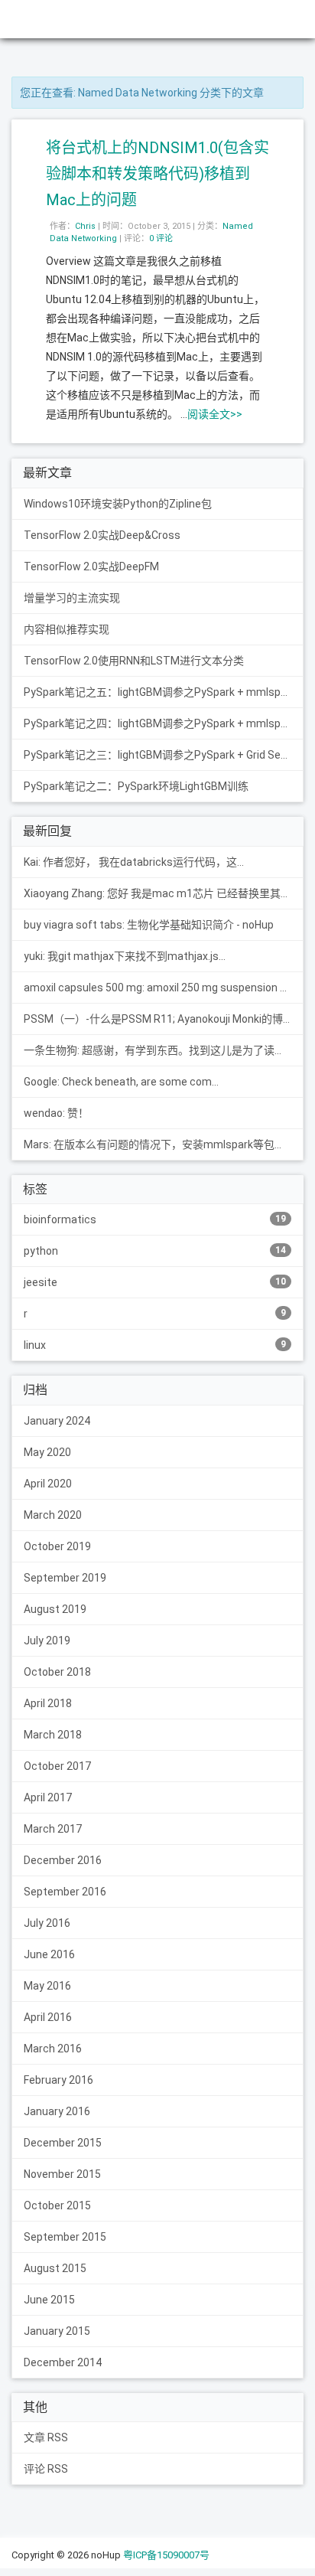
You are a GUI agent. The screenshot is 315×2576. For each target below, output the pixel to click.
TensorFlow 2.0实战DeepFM (91, 566)
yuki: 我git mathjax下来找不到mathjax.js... (125, 956)
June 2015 (49, 2300)
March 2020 (53, 1515)
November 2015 (62, 2174)
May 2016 (47, 1986)
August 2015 (55, 2268)
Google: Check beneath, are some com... (121, 1082)
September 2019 (65, 1578)
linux (155, 1345)
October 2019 (57, 1546)
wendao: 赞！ (56, 1113)
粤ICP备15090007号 (166, 2555)
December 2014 (63, 2362)
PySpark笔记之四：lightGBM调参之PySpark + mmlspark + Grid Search (164, 723)
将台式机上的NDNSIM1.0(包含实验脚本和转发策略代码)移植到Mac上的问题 (157, 174)
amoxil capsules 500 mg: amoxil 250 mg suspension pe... (161, 988)
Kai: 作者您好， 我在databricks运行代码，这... (134, 862)
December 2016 (63, 1860)
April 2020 (48, 1484)
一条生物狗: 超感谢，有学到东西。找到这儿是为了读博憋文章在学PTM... (164, 1050)
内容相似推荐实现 (67, 629)
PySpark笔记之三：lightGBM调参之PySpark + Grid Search (163, 755)
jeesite (155, 1282)
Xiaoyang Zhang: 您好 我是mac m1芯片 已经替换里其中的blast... (164, 893)
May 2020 (47, 1452)
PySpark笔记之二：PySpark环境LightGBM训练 (136, 786)
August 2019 (55, 1609)
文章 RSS (46, 2437)
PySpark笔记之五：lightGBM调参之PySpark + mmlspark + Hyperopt (164, 692)
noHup (32, 19)
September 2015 (65, 2237)
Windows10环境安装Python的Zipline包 (118, 504)
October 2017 (57, 1766)
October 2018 (57, 1672)
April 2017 (48, 1797)
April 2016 (48, 2017)
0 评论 (161, 238)
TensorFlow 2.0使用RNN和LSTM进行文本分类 (134, 661)
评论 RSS (46, 2469)
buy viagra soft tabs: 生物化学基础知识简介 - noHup (149, 925)
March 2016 (53, 2049)
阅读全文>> (215, 414)
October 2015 (57, 2205)
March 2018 (53, 1735)
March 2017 (53, 1829)
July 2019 (47, 1641)
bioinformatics (155, 1219)
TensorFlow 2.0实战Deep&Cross (102, 535)
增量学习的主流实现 (72, 598)
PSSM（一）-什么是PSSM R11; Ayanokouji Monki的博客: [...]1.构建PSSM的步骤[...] (164, 1019)
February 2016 (58, 2080)
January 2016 (57, 2111)
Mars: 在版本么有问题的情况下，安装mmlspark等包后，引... (164, 1144)
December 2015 (63, 2143)
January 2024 (57, 1421)
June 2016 (49, 1954)
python (155, 1251)
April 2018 (48, 1703)
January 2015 (57, 2331)
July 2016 (47, 1923)
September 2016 (65, 1892)
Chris (85, 226)
